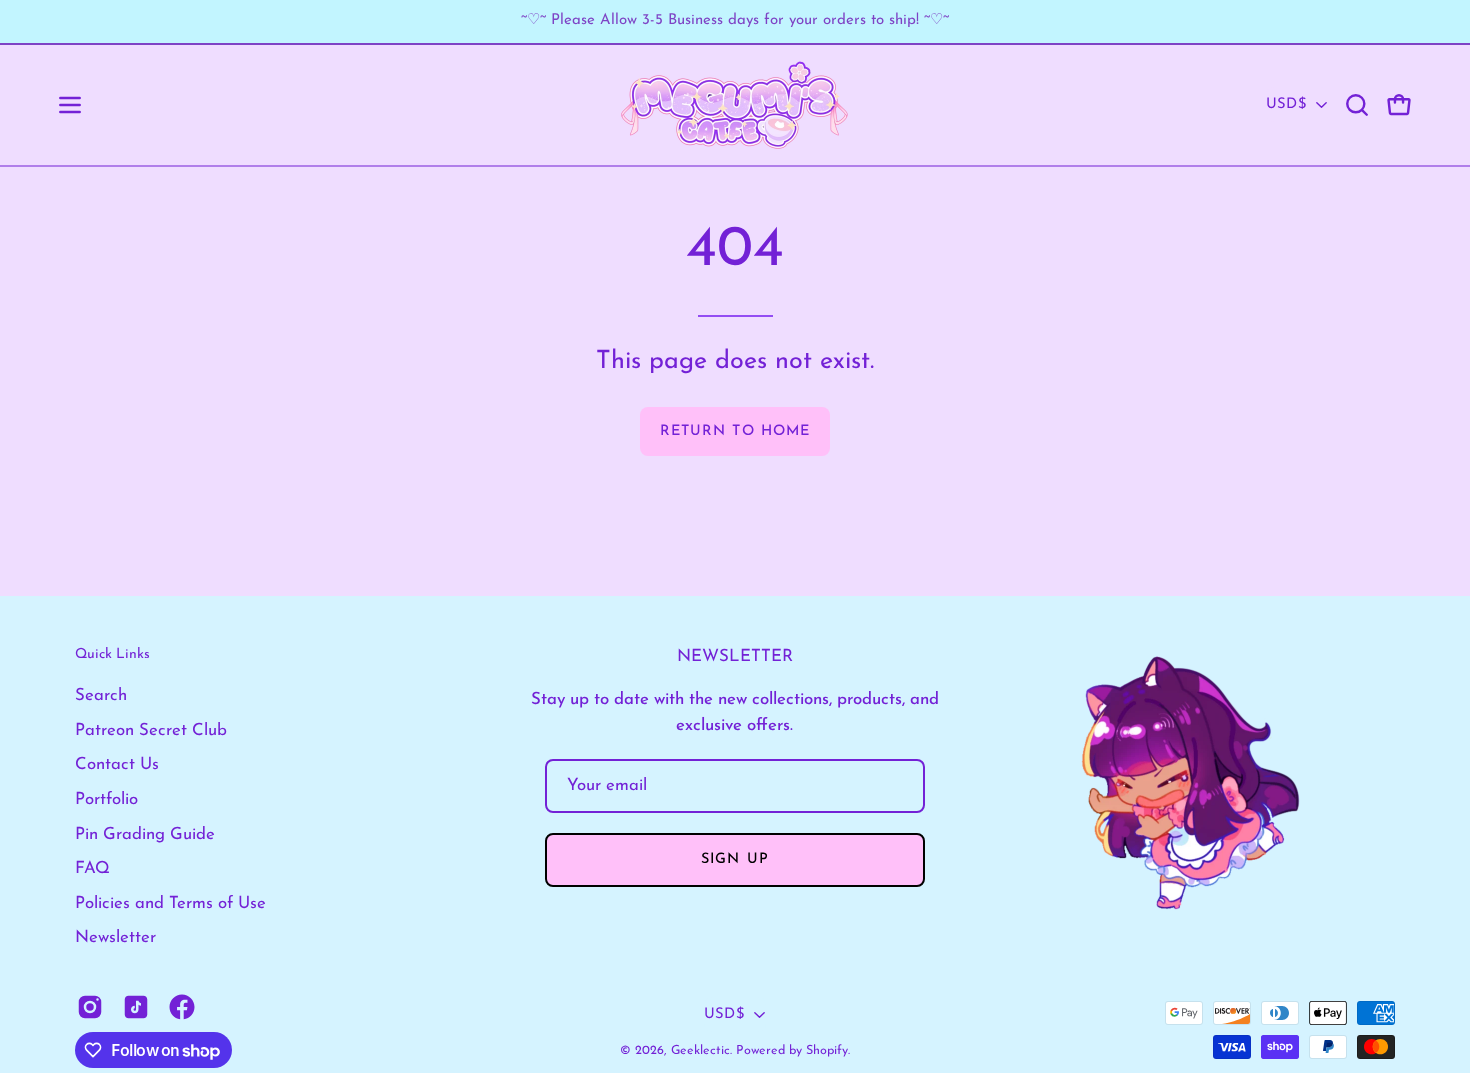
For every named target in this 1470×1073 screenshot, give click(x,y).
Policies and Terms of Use (170, 903)
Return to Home (735, 431)
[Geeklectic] (735, 105)
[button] (1357, 105)
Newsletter (115, 937)
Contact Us (117, 764)
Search (101, 695)
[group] (735, 21)
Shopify (827, 1051)
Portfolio (106, 799)
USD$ (1286, 104)
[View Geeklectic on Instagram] (90, 1007)
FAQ (92, 868)
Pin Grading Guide (145, 834)
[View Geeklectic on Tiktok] (136, 1007)
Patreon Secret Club (151, 730)
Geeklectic (700, 1051)
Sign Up (735, 859)
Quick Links (112, 654)
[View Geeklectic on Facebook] (182, 1007)
